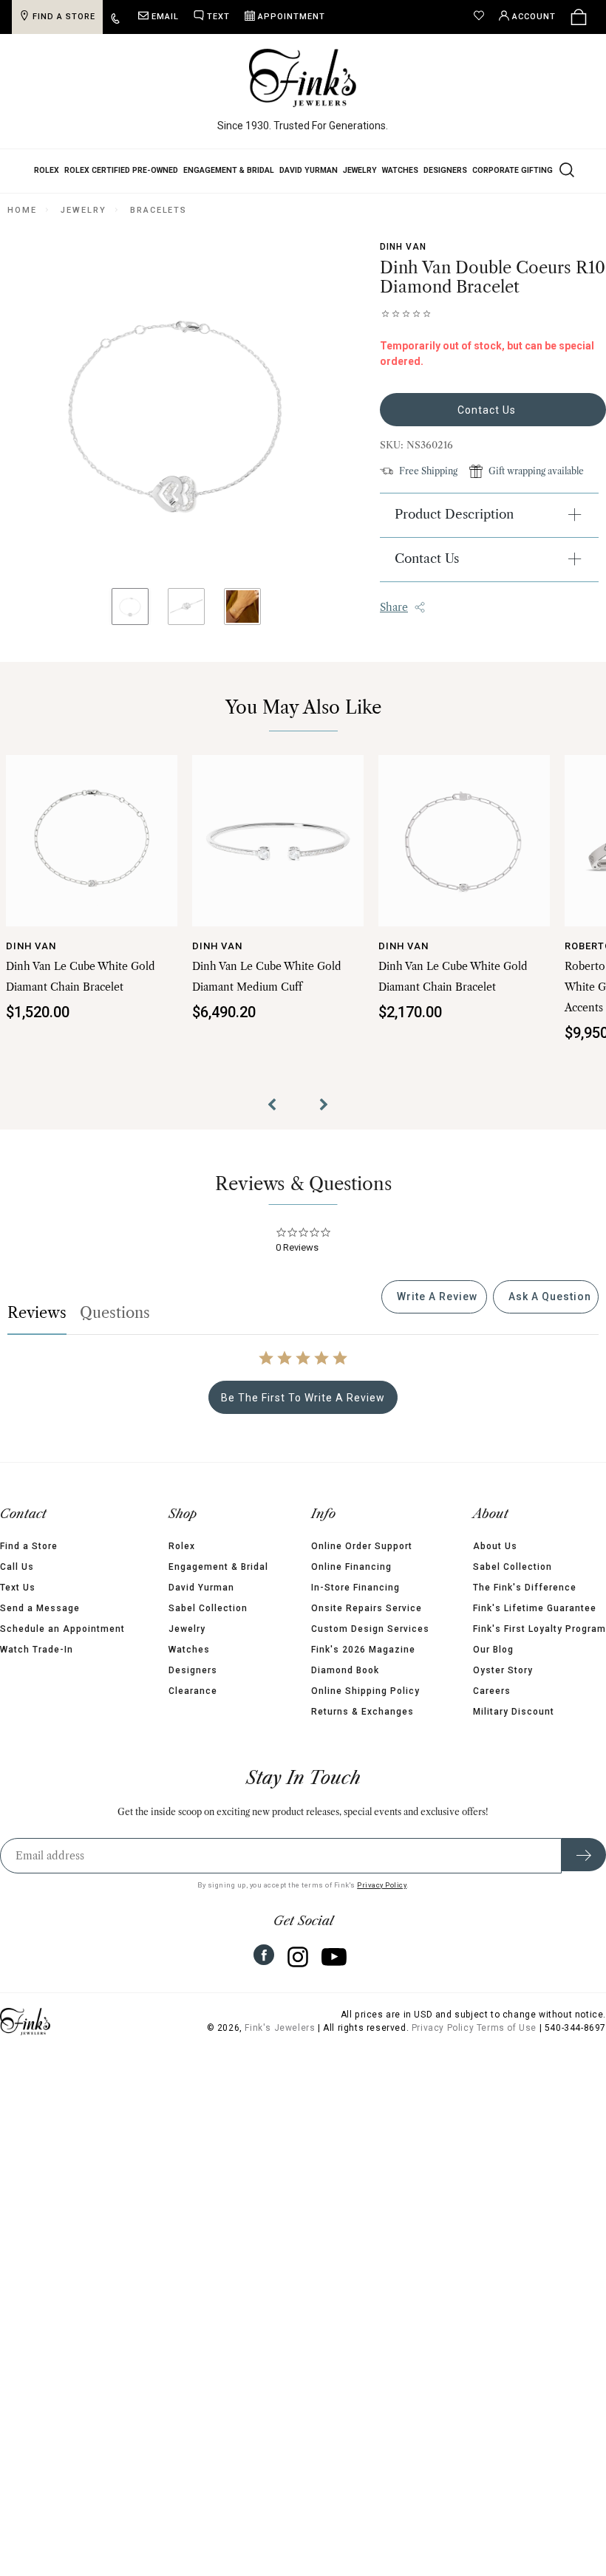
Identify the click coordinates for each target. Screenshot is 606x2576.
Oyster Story (503, 1685)
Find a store (64, 17)
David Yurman (309, 170)
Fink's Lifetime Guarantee (535, 1623)
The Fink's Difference (525, 1602)
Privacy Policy (382, 1900)
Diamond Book (345, 1685)
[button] (277, 1121)
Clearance (193, 1706)
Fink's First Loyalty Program (539, 1644)
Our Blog (493, 1664)
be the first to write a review (303, 1412)
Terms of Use (507, 2043)
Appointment (292, 17)
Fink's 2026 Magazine (363, 1664)
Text (218, 17)
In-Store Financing (355, 1602)
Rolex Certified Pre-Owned (121, 170)
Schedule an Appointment (62, 1644)
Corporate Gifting (513, 170)
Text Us (18, 1602)
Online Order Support (362, 1561)
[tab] (434, 1312)
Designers (445, 170)
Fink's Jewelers (280, 2043)
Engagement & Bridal (229, 170)
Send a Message (40, 1623)
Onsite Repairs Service (367, 1623)
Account (534, 17)
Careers (492, 1706)
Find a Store (29, 1561)
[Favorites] (483, 17)
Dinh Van (403, 247)
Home (22, 210)
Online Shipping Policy (365, 1706)
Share (394, 607)
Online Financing (351, 1582)
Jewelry (360, 170)
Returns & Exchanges (362, 1726)
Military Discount (514, 1726)
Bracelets (159, 210)
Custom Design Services (370, 1644)
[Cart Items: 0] (579, 17)
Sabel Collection (208, 1623)
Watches (400, 170)
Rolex (47, 170)
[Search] (565, 169)
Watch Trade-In (37, 1664)
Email (165, 17)
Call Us (17, 1582)
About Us (495, 1561)
